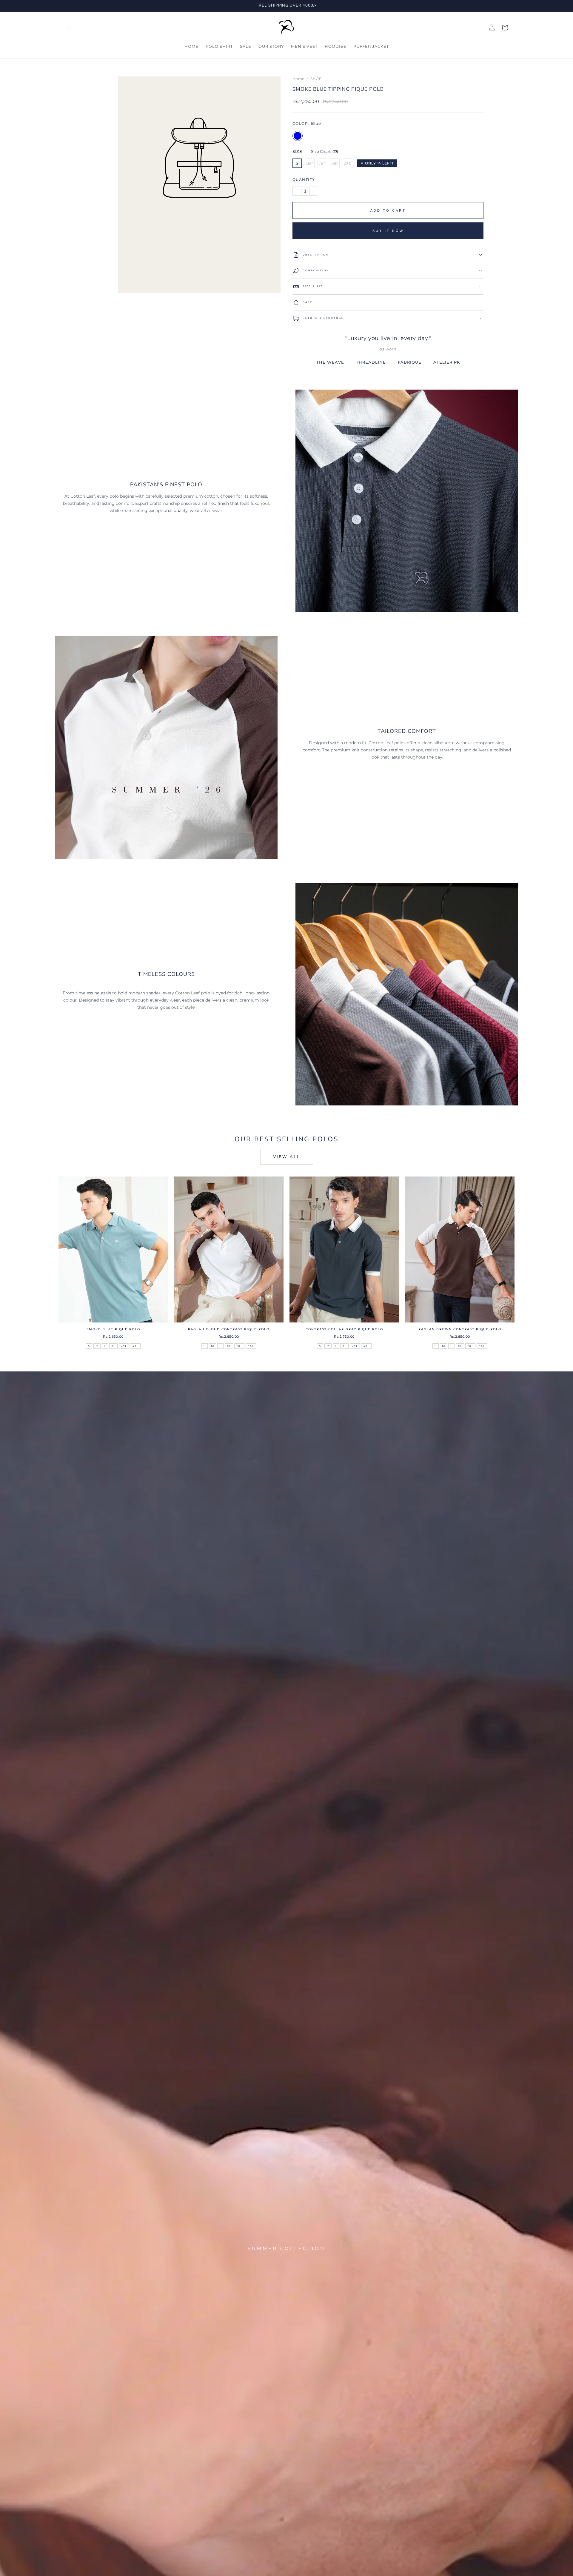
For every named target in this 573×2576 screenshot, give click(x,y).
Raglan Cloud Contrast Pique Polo (229, 1329)
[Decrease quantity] (297, 191)
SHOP (316, 79)
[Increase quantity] (314, 191)
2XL (348, 163)
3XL (135, 1346)
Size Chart (321, 151)
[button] (69, 27)
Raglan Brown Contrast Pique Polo (460, 1329)
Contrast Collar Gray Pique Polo (344, 1329)
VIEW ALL (287, 1156)
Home (298, 79)
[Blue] (298, 136)
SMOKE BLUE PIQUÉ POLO (113, 1329)
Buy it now (388, 231)
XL (335, 163)
